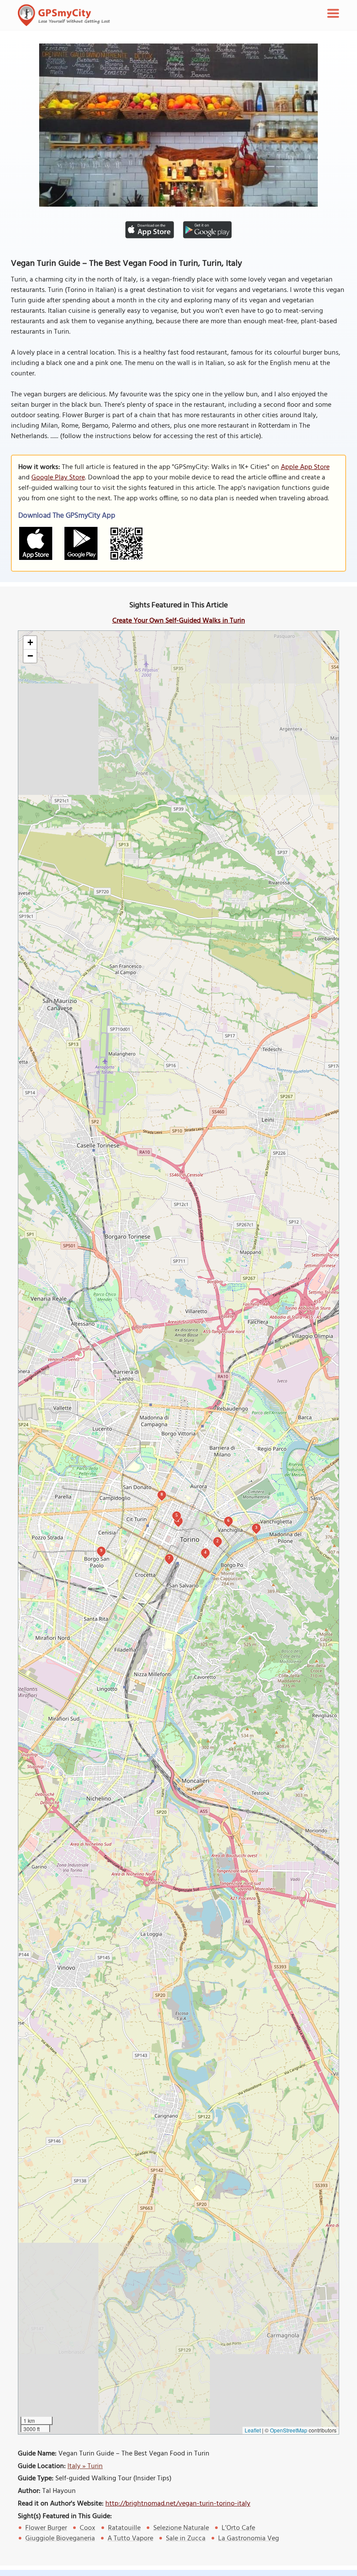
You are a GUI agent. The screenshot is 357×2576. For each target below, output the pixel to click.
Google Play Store (58, 478)
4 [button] (205, 1552)
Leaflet (253, 2430)
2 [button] (217, 1541)
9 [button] (101, 1550)
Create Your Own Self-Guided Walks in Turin (179, 621)
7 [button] (169, 1558)
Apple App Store (305, 467)
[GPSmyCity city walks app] (64, 15)
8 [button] (162, 1494)
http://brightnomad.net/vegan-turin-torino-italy (178, 2504)
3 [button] (256, 1527)
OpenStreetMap (289, 2430)
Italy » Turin (85, 2466)
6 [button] (228, 1520)
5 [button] (177, 1515)
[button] (30, 643)
